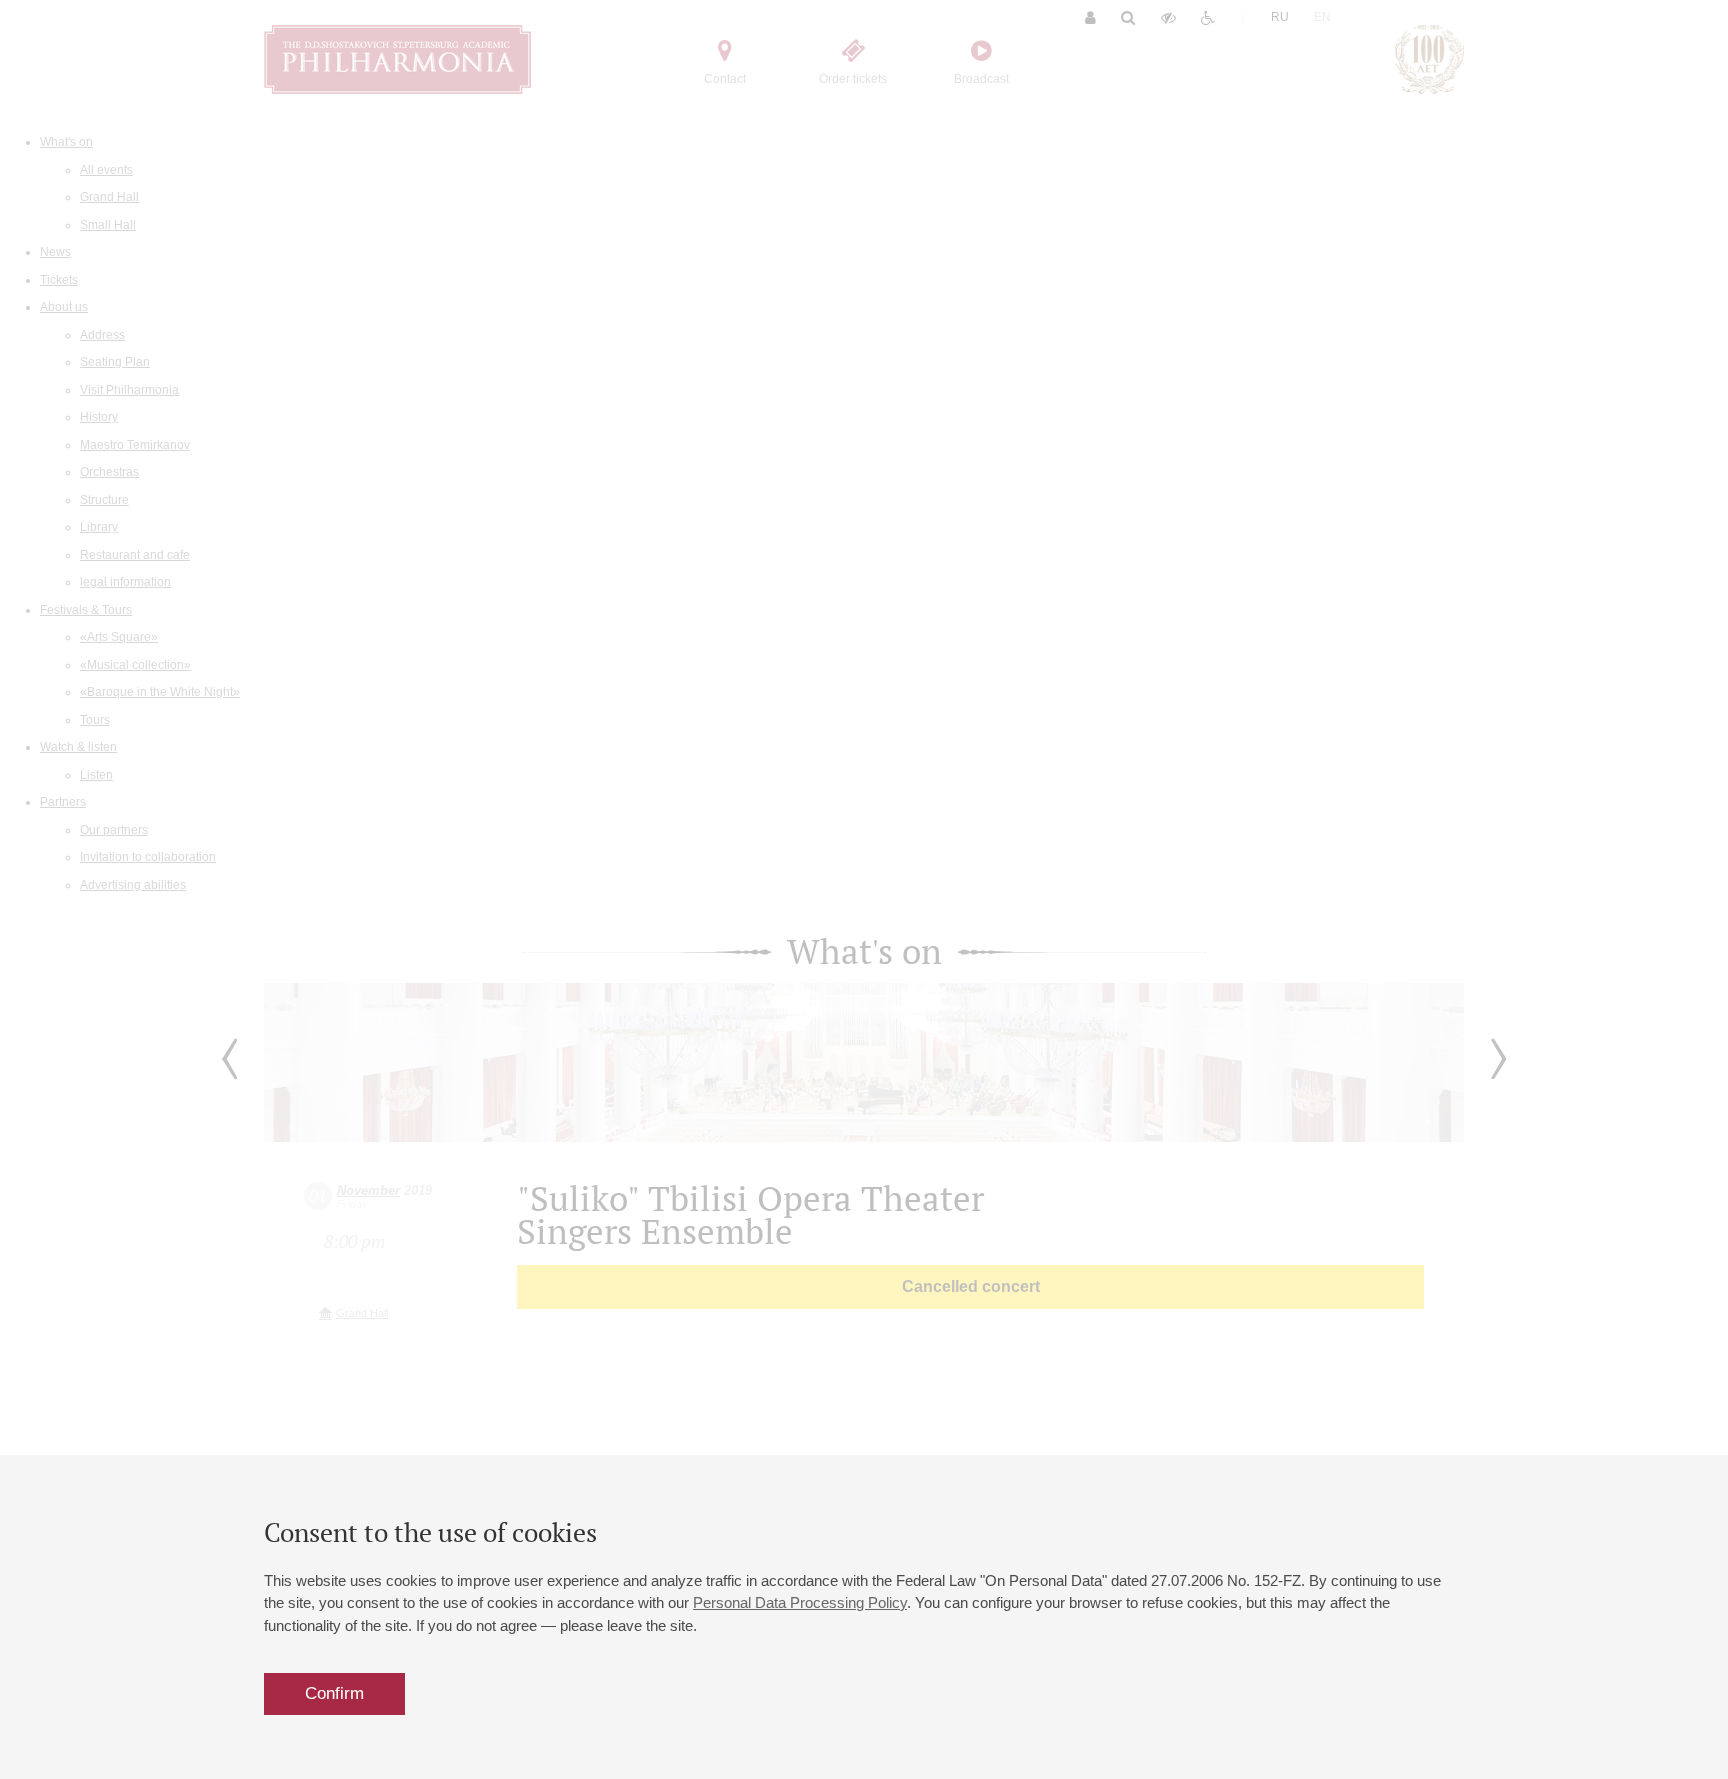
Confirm (334, 1693)
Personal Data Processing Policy (800, 1602)
